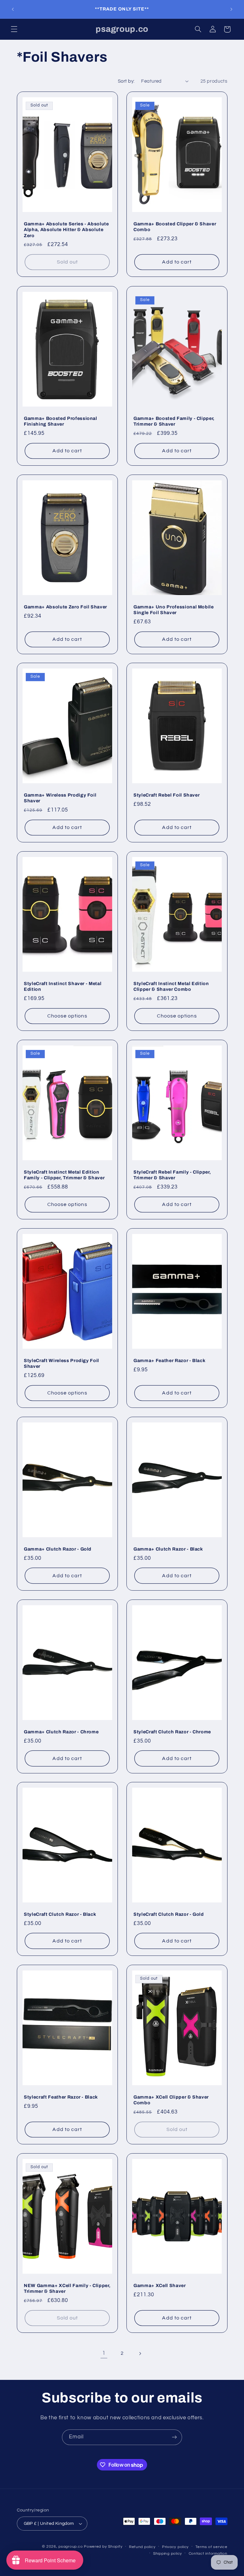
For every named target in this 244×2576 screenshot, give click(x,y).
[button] (14, 29)
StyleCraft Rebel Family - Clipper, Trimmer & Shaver (172, 1175)
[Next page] (140, 2353)
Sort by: (126, 81)
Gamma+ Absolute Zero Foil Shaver (65, 606)
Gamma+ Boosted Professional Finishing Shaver (61, 421)
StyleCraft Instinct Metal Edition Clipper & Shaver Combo (171, 986)
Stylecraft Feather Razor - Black (61, 2097)
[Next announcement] (231, 9)
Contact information (208, 2554)
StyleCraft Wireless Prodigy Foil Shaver (61, 1363)
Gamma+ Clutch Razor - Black (168, 1549)
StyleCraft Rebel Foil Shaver (166, 795)
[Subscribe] (174, 2437)
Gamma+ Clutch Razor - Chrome (61, 1732)
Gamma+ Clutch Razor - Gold (58, 1549)
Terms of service (211, 2547)
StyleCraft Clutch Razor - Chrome (172, 1732)
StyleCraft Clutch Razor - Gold (169, 1914)
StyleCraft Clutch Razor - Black (60, 1914)
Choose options (67, 1016)
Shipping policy (168, 2554)
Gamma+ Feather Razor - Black (169, 1360)
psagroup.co (71, 2547)
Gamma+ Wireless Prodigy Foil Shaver (60, 798)
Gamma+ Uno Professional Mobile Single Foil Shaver (174, 609)
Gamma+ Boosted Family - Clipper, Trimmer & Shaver (174, 421)
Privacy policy (175, 2547)
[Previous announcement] (13, 9)
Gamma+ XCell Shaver (160, 2285)
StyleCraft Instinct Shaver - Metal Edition (63, 986)
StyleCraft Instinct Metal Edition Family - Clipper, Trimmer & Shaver (64, 1175)
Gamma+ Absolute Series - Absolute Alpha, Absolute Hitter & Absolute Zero (66, 230)
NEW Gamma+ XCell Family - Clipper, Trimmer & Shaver (67, 2288)
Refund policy (142, 2547)
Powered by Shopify (103, 2547)
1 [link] (104, 2353)
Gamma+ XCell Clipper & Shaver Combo (171, 2100)
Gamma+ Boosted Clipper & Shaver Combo (175, 227)
